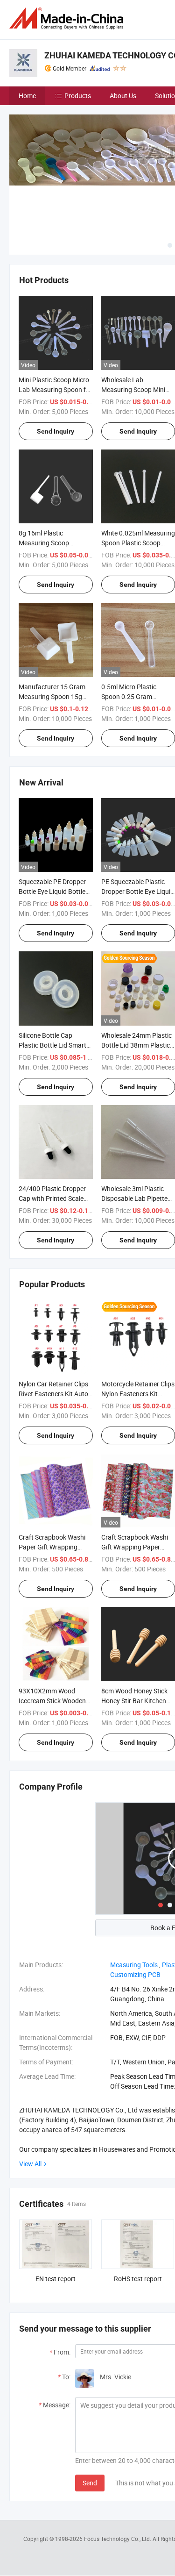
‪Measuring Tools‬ (134, 1965)
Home (27, 96)
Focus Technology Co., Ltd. (118, 2539)
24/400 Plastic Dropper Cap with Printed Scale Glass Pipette (52, 1198)
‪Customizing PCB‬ (135, 1974)
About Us (123, 96)
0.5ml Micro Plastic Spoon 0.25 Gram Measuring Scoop (129, 696)
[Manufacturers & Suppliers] (68, 18)
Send (90, 2483)
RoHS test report (138, 2279)
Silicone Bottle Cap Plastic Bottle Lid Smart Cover (52, 1045)
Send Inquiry (56, 431)
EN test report (56, 2279)
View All (30, 2164)
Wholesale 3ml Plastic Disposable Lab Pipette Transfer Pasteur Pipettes (138, 1198)
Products (78, 96)
